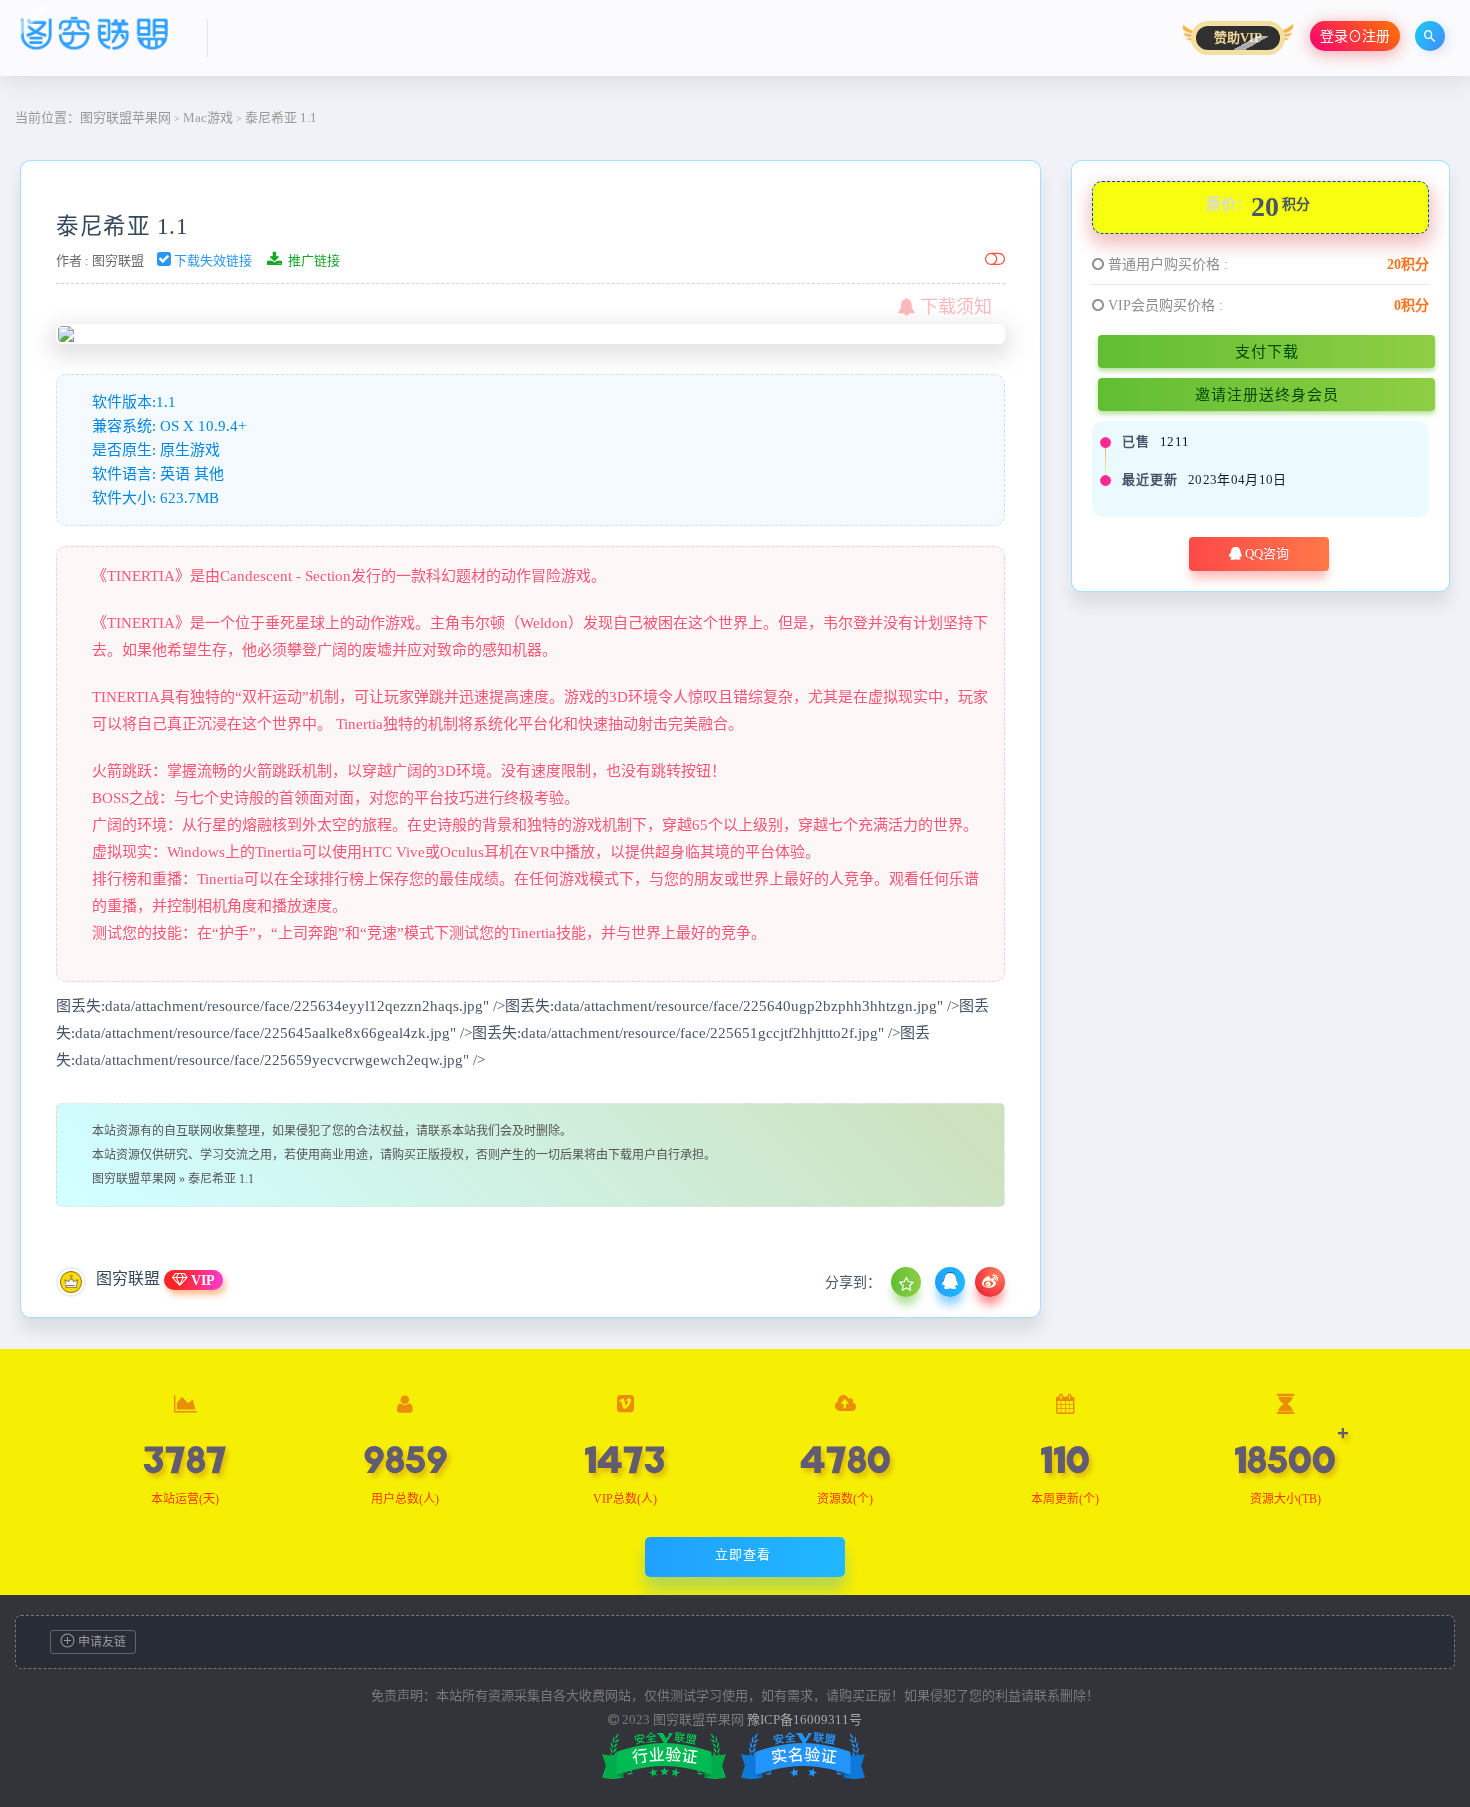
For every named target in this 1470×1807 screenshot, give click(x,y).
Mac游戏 (208, 117)
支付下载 (1267, 351)
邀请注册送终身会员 (1267, 394)
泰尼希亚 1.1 (122, 226)
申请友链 (100, 1642)
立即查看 (743, 1554)
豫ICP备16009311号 (804, 1719)
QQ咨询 (1265, 553)
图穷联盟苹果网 (125, 117)
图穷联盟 (118, 260)
